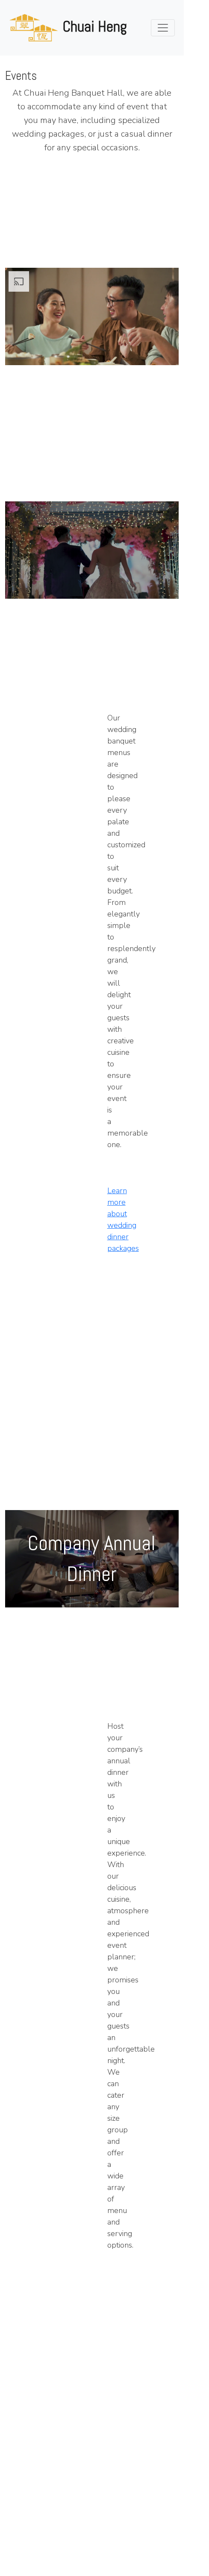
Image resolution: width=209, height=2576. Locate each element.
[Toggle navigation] (163, 28)
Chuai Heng (95, 26)
